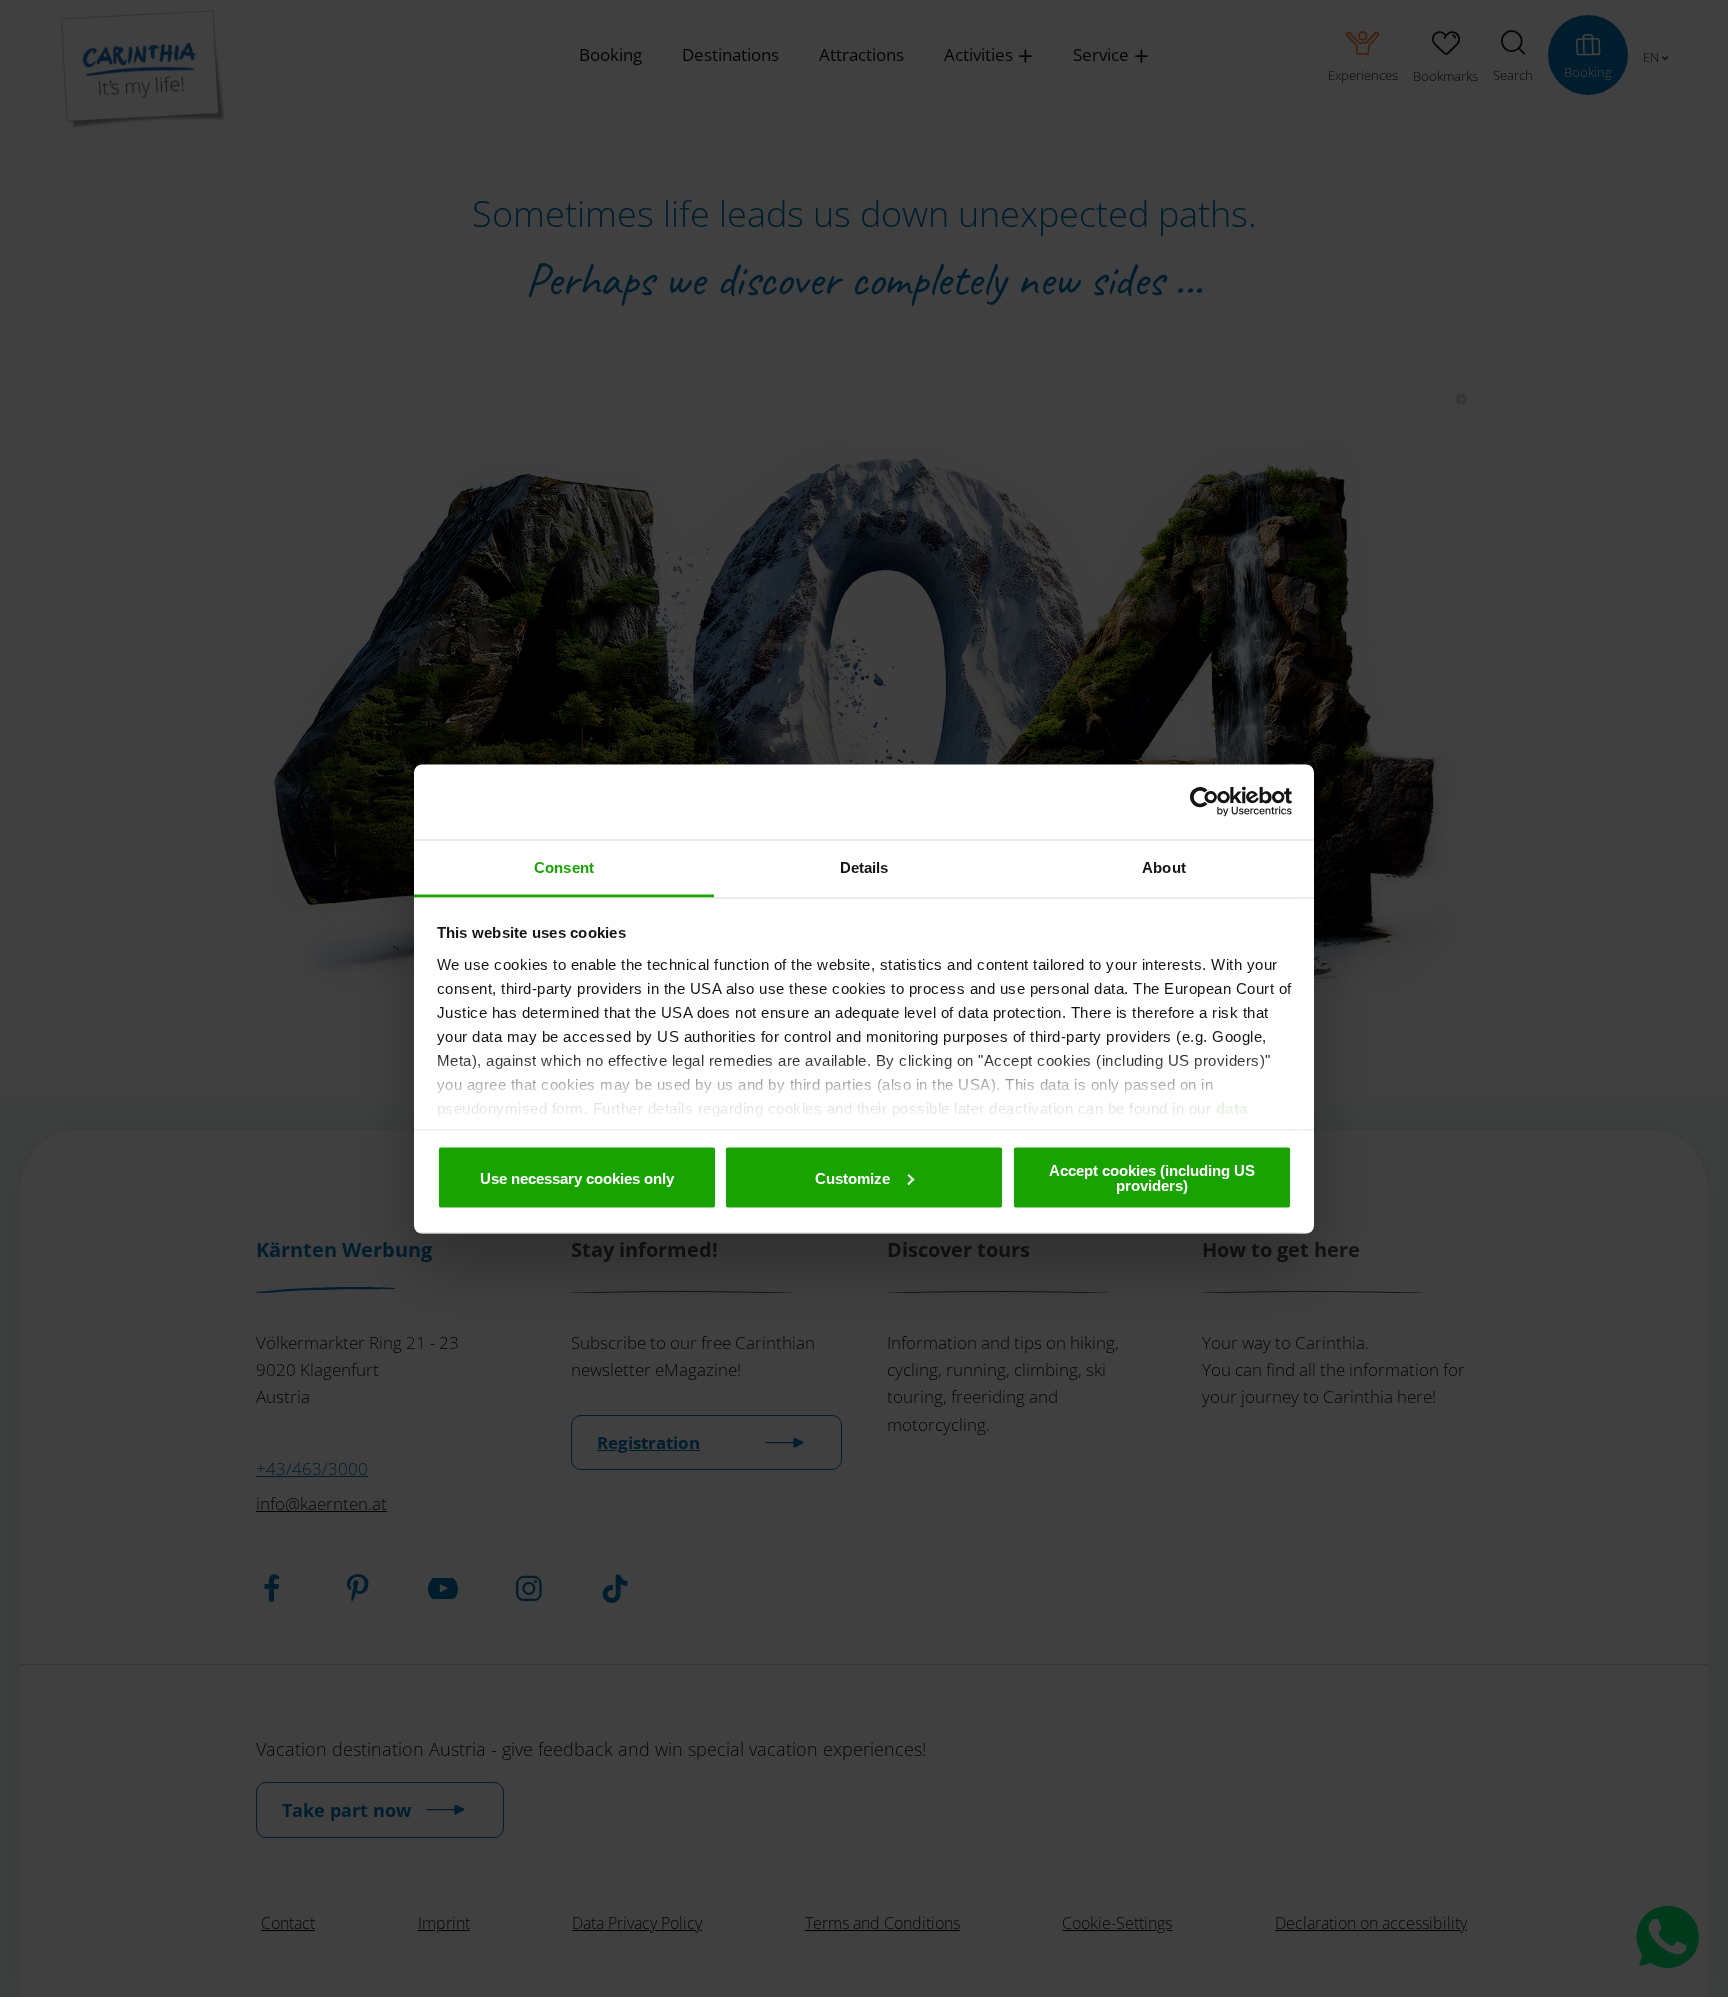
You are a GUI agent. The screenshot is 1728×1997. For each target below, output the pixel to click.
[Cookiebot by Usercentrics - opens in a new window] (1204, 802)
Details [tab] (864, 866)
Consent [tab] (564, 866)
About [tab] (1164, 866)
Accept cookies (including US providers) (1152, 1178)
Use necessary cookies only (577, 1177)
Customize (852, 1177)
